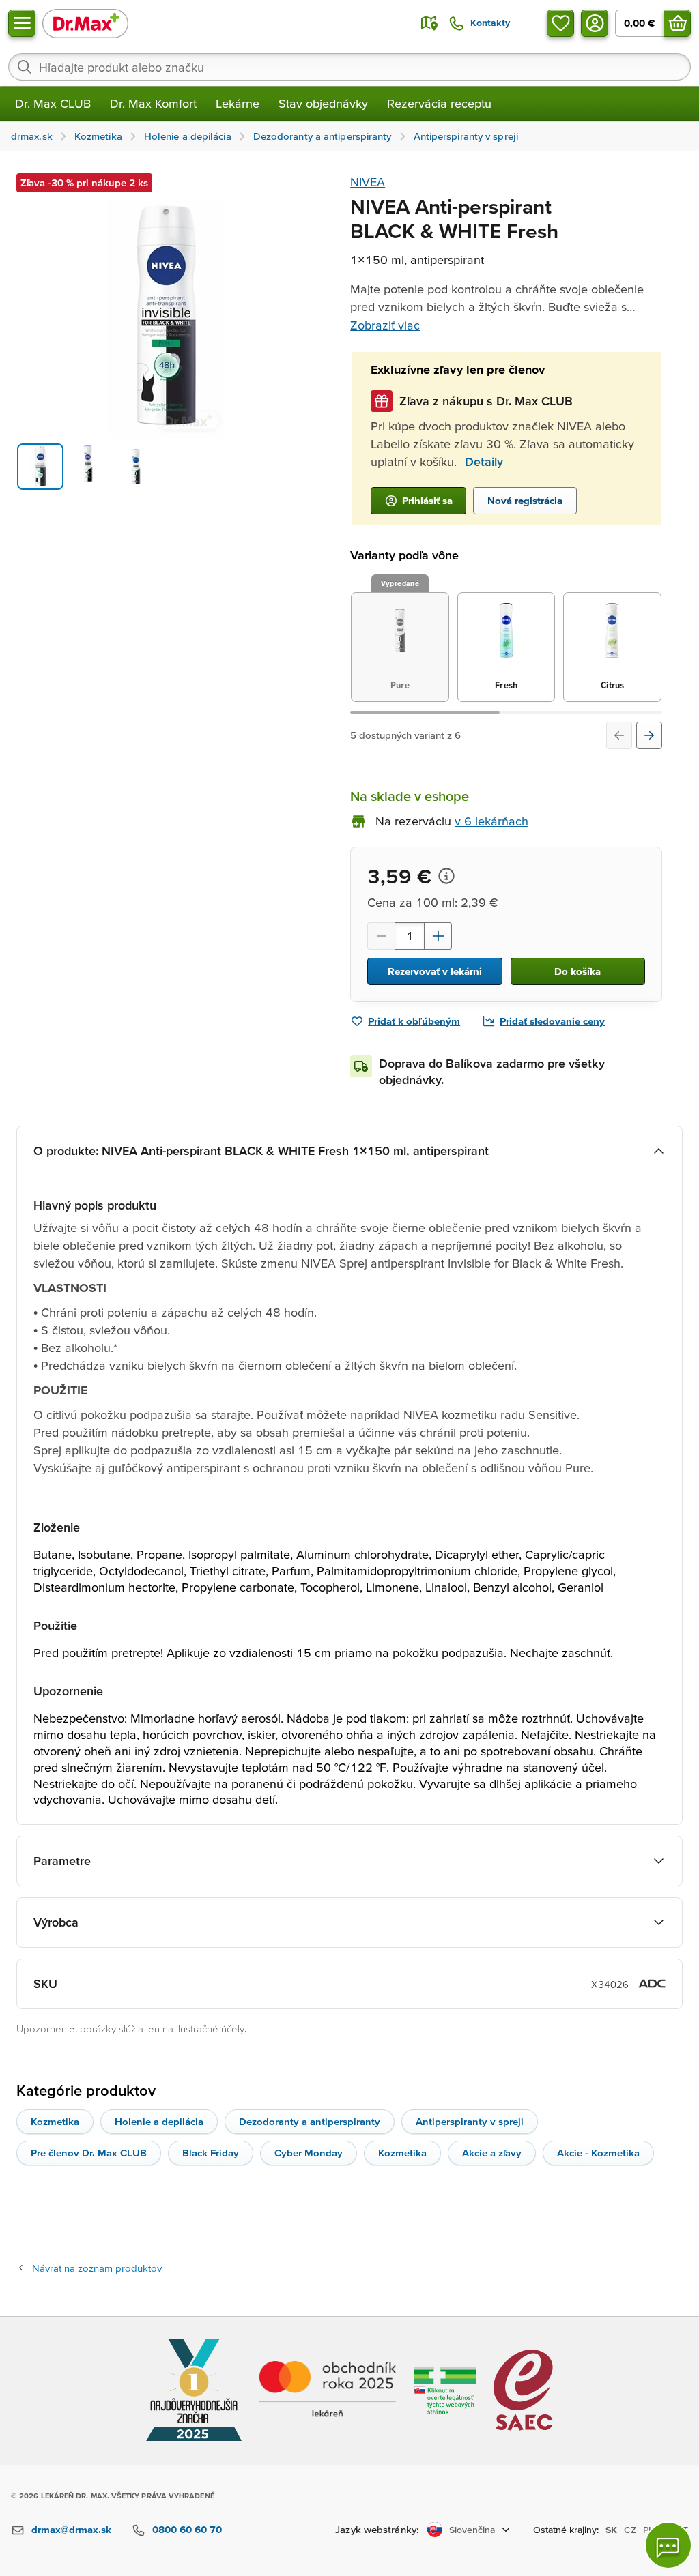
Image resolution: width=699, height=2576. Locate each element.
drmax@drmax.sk (71, 2529)
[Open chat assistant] (668, 2545)
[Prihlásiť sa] (595, 23)
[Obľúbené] (560, 23)
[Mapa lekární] (429, 23)
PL (648, 2530)
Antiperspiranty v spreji (470, 2121)
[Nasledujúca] (649, 735)
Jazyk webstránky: (377, 2529)
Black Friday (211, 2153)
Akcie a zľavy (492, 2153)
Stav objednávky (323, 103)
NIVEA (368, 182)
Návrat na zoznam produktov (97, 2268)
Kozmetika (55, 2121)
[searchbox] (349, 67)
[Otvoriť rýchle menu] (22, 23)
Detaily (484, 462)
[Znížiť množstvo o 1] (381, 936)
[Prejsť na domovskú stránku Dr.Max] (85, 23)
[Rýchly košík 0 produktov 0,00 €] (677, 23)
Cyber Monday (309, 2153)
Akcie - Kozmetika (598, 2153)
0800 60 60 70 (187, 2529)
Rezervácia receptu (439, 103)
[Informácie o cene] (446, 876)
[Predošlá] (619, 735)
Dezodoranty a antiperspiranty (310, 2121)
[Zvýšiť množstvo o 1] (438, 936)
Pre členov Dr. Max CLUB (89, 2153)
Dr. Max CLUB (53, 103)
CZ (630, 2530)
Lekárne (238, 103)
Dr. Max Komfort (153, 103)
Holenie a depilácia (159, 2121)
